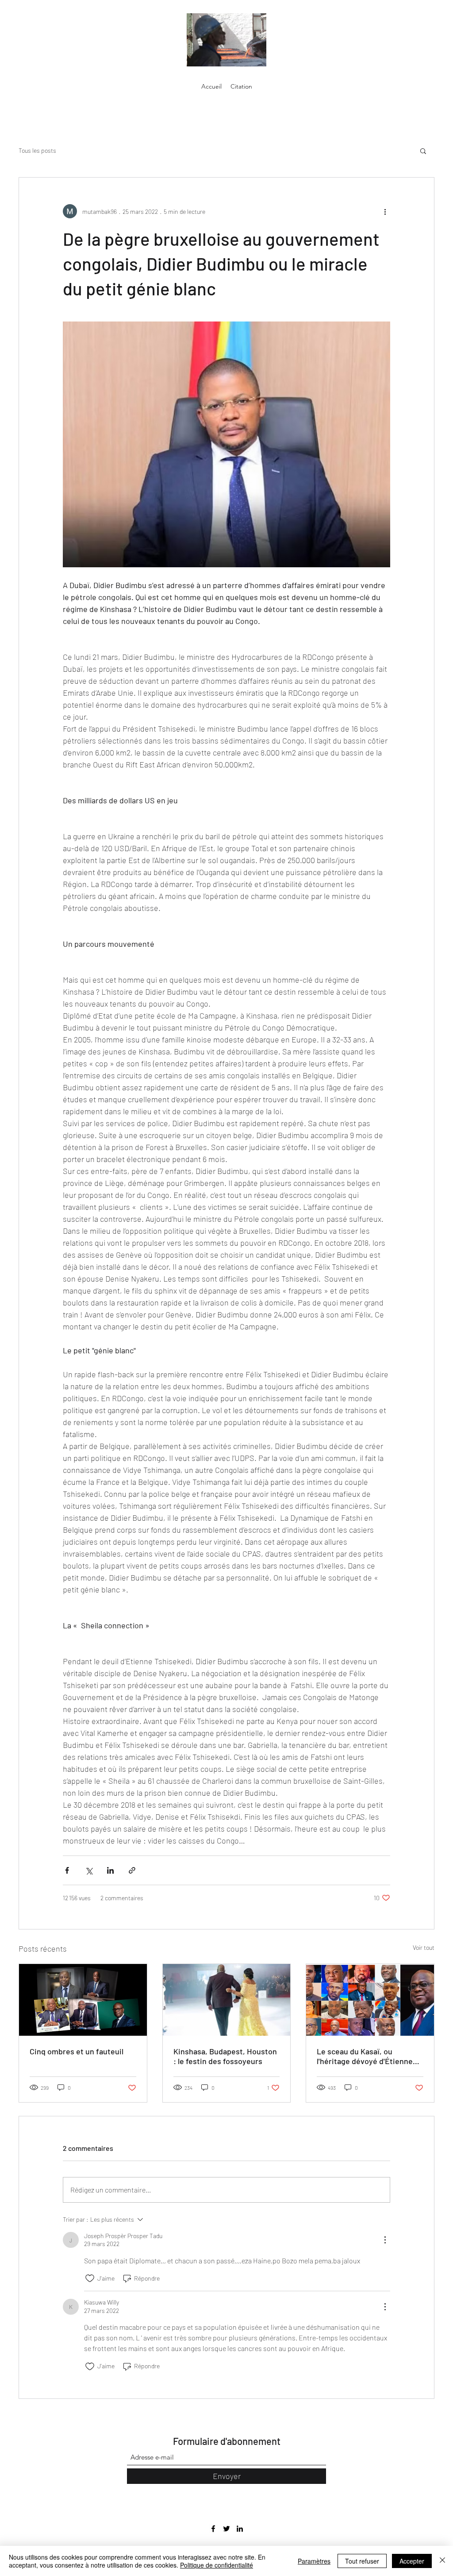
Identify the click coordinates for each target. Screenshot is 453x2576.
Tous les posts (37, 150)
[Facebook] (213, 2529)
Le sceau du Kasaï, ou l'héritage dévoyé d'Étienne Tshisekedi (365, 2056)
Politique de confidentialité (217, 2565)
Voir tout (424, 1947)
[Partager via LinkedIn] (110, 1870)
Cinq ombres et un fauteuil (77, 2051)
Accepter (412, 2561)
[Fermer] (442, 2561)
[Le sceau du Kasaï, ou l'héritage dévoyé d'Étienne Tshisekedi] (370, 2000)
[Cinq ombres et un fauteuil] (83, 2000)
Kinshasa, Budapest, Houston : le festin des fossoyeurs (225, 2056)
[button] (423, 151)
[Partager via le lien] (132, 1870)
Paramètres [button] (314, 2561)
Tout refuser (362, 2561)
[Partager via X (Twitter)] (89, 1870)
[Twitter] (226, 2529)
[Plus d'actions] (385, 211)
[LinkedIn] (240, 2529)
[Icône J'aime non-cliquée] (90, 2278)
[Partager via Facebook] (67, 1870)
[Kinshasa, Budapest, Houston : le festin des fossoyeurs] (227, 2000)
